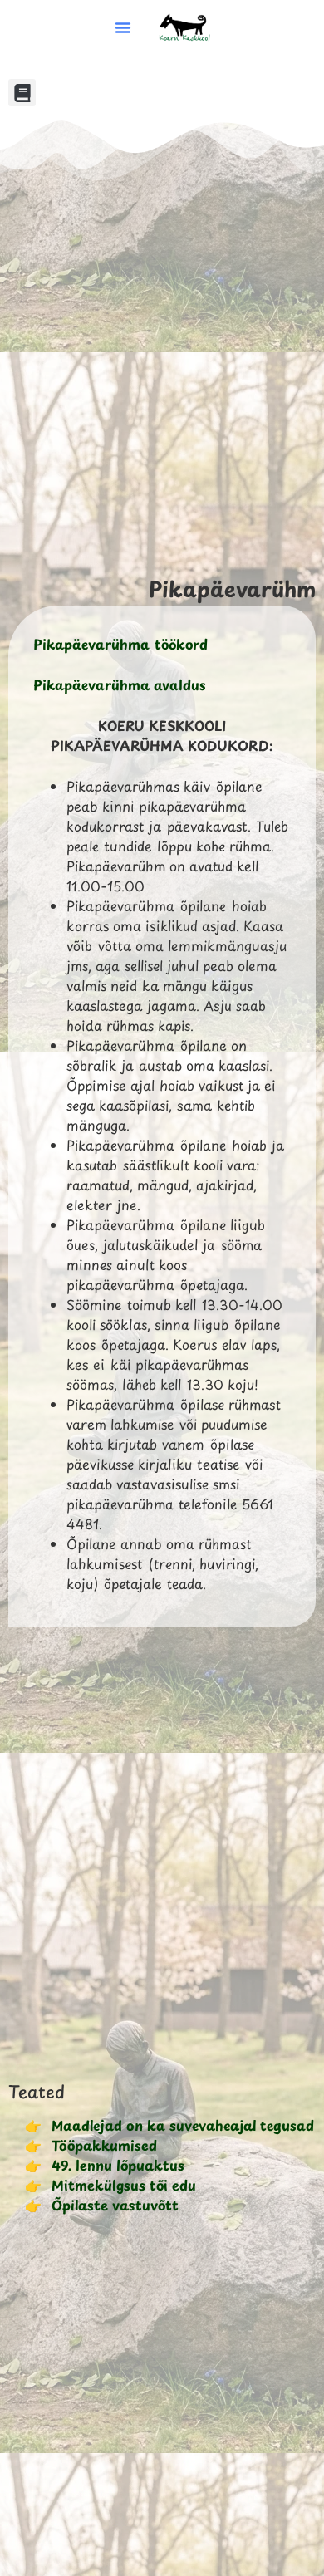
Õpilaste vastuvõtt (115, 2205)
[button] (123, 27)
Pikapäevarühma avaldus (120, 684)
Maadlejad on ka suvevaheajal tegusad (183, 2125)
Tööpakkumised (104, 2145)
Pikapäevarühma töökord (120, 644)
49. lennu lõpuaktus (118, 2165)
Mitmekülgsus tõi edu (124, 2185)
